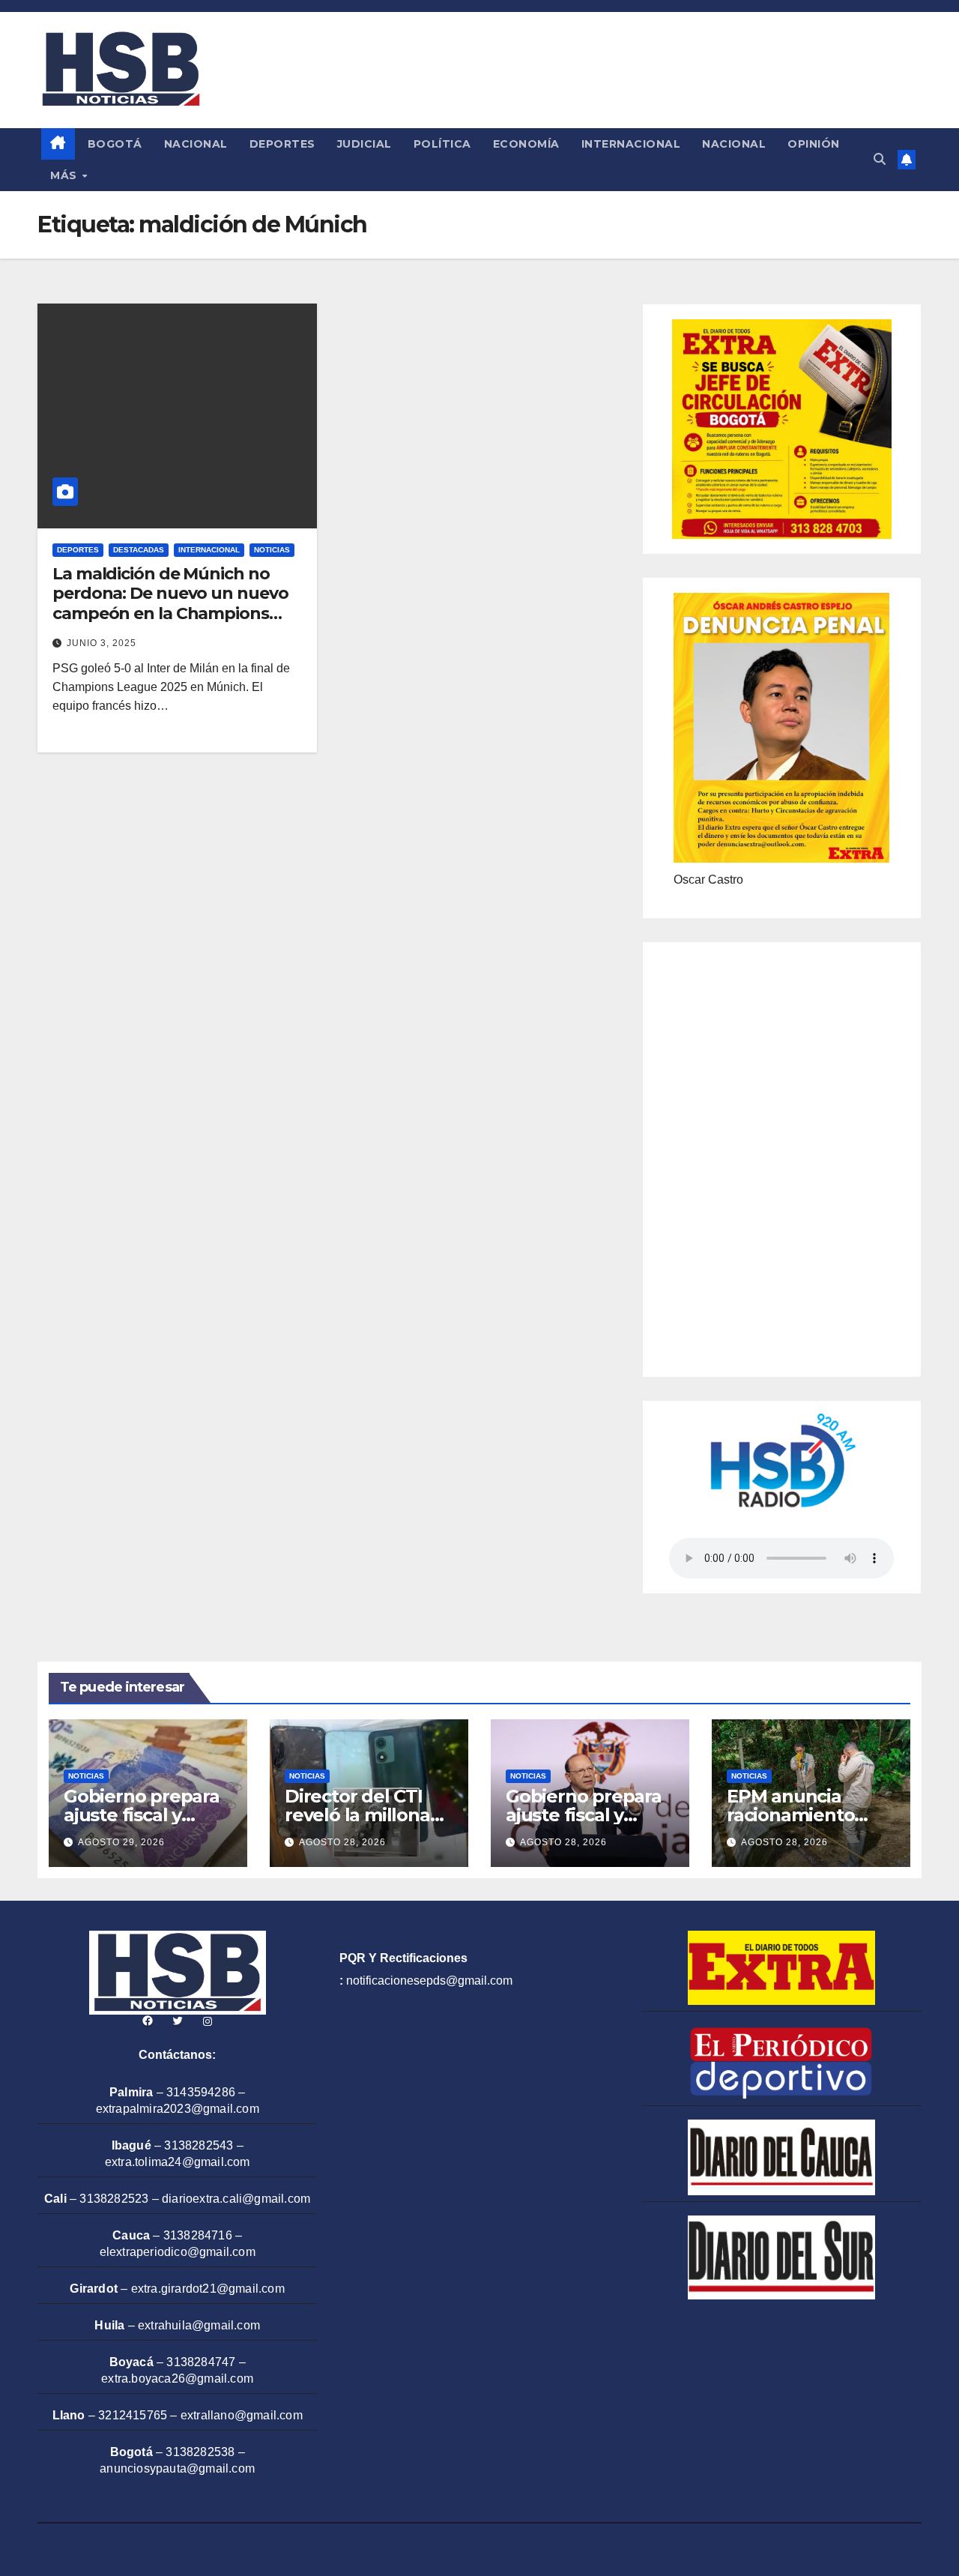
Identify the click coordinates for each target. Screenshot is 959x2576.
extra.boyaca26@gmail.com (177, 2379)
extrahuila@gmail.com (199, 2325)
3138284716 (198, 2235)
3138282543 (199, 2145)
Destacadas (139, 550)
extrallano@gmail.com (242, 2415)
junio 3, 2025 (102, 643)
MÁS (65, 175)
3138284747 (201, 2362)
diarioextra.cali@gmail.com (236, 2199)
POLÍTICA (442, 144)
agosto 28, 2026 (342, 1842)
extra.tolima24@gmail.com (178, 2162)
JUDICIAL (364, 144)
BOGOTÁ (115, 144)
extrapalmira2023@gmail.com (178, 2109)
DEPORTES (282, 144)
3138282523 (114, 2199)
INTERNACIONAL (631, 144)
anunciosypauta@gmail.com (177, 2468)
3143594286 (201, 2092)
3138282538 (200, 2452)
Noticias (272, 550)
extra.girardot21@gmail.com (208, 2289)
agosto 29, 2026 (121, 1842)
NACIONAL (196, 144)
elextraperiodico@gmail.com (178, 2252)
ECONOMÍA (526, 144)
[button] (880, 159)
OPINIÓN (814, 144)
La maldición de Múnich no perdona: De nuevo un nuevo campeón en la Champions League (170, 603)
